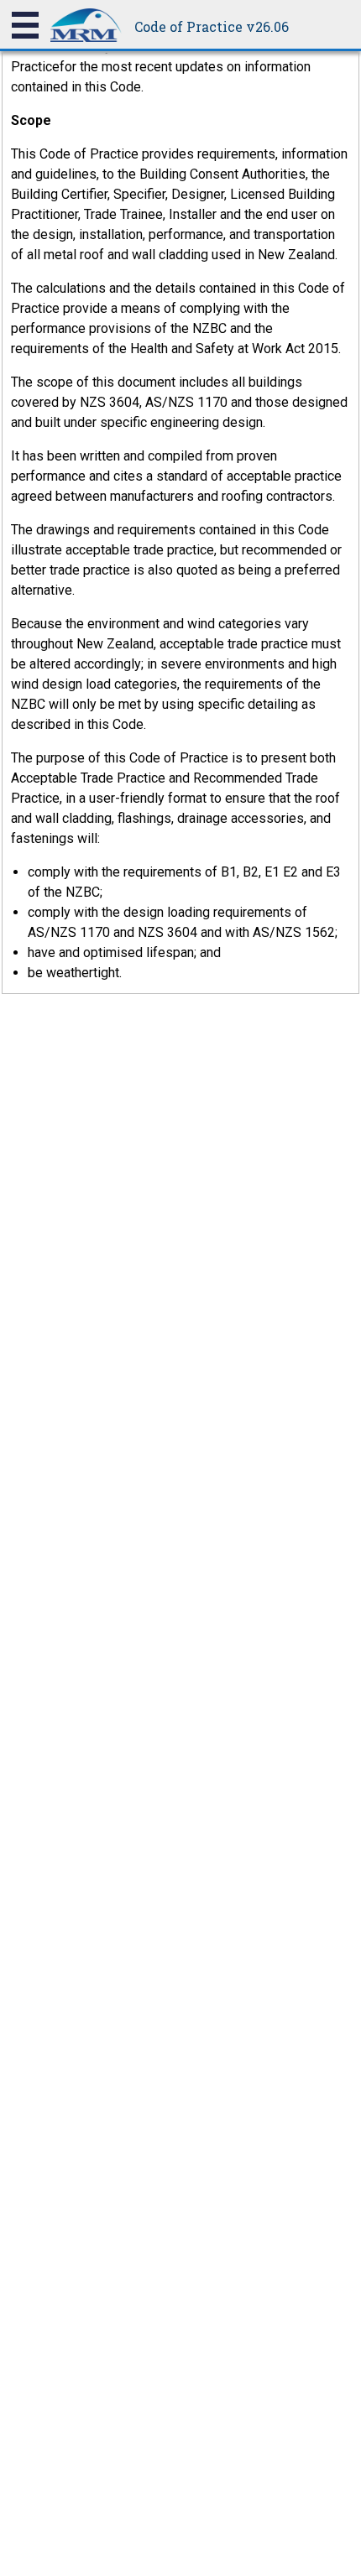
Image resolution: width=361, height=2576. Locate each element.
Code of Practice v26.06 (212, 26)
